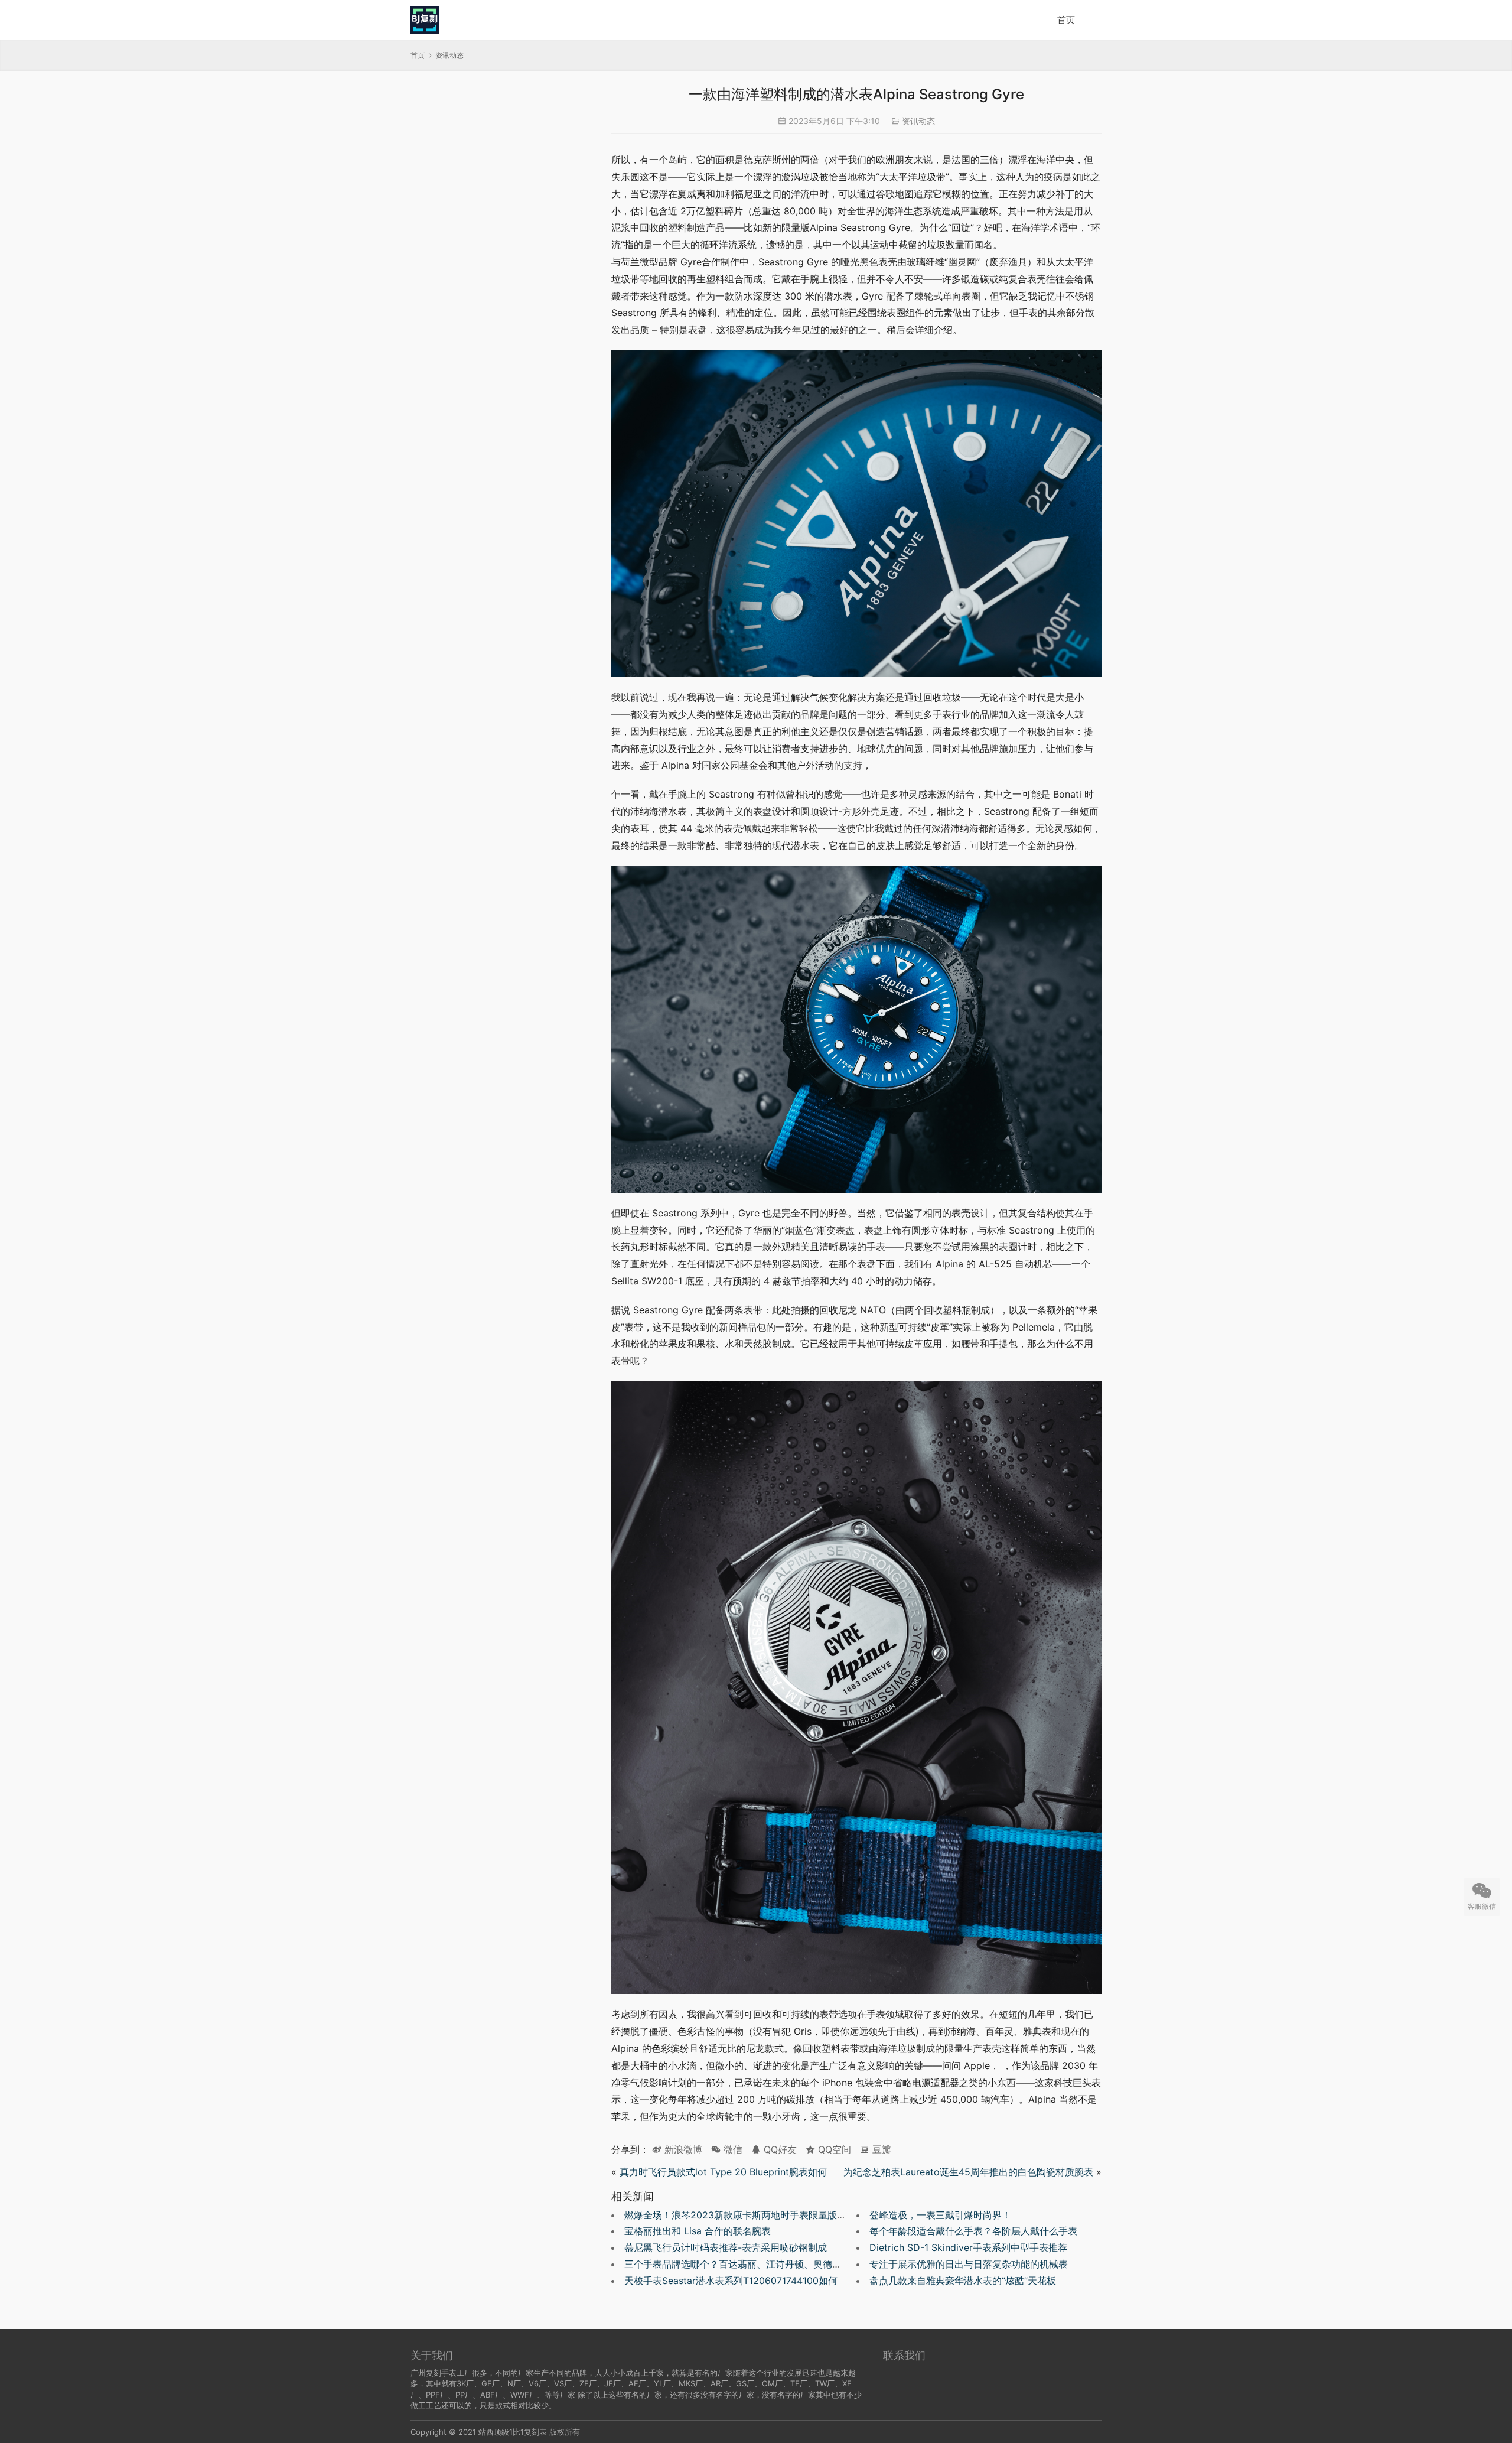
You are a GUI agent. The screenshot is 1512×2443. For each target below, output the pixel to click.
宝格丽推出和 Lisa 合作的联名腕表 (698, 2231)
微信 (727, 2149)
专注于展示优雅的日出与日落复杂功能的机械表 (969, 2264)
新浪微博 (682, 2149)
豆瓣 (880, 2149)
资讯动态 (918, 121)
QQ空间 (833, 2149)
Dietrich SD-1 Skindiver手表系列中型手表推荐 (968, 2247)
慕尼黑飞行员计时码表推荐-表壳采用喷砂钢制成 (726, 2247)
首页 (1066, 20)
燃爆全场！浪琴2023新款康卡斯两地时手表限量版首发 (740, 2215)
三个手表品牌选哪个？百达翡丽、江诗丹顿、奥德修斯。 (742, 2264)
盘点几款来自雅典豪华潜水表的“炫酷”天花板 (963, 2281)
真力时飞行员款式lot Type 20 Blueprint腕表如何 (723, 2172)
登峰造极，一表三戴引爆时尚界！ (940, 2215)
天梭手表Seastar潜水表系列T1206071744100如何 (731, 2281)
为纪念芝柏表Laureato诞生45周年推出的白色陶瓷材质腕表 (968, 2172)
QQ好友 (779, 2149)
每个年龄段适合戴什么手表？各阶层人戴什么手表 (973, 2231)
